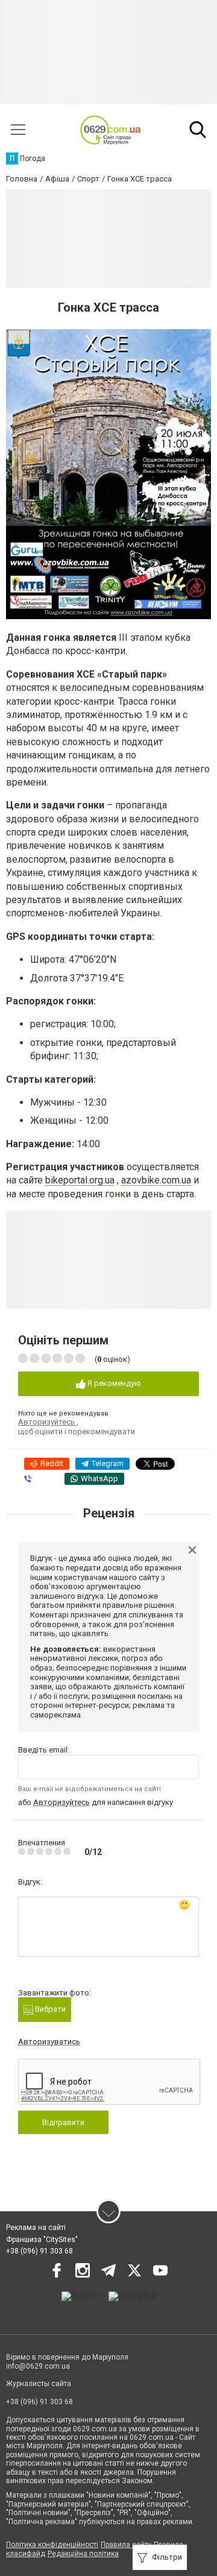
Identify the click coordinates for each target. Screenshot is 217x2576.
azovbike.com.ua (156, 1180)
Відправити (63, 2122)
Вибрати (49, 2009)
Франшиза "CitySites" (42, 2240)
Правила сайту (126, 2545)
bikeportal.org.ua (80, 1180)
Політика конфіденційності (52, 2545)
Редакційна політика (83, 2554)
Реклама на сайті (36, 2228)
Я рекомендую (113, 1383)
